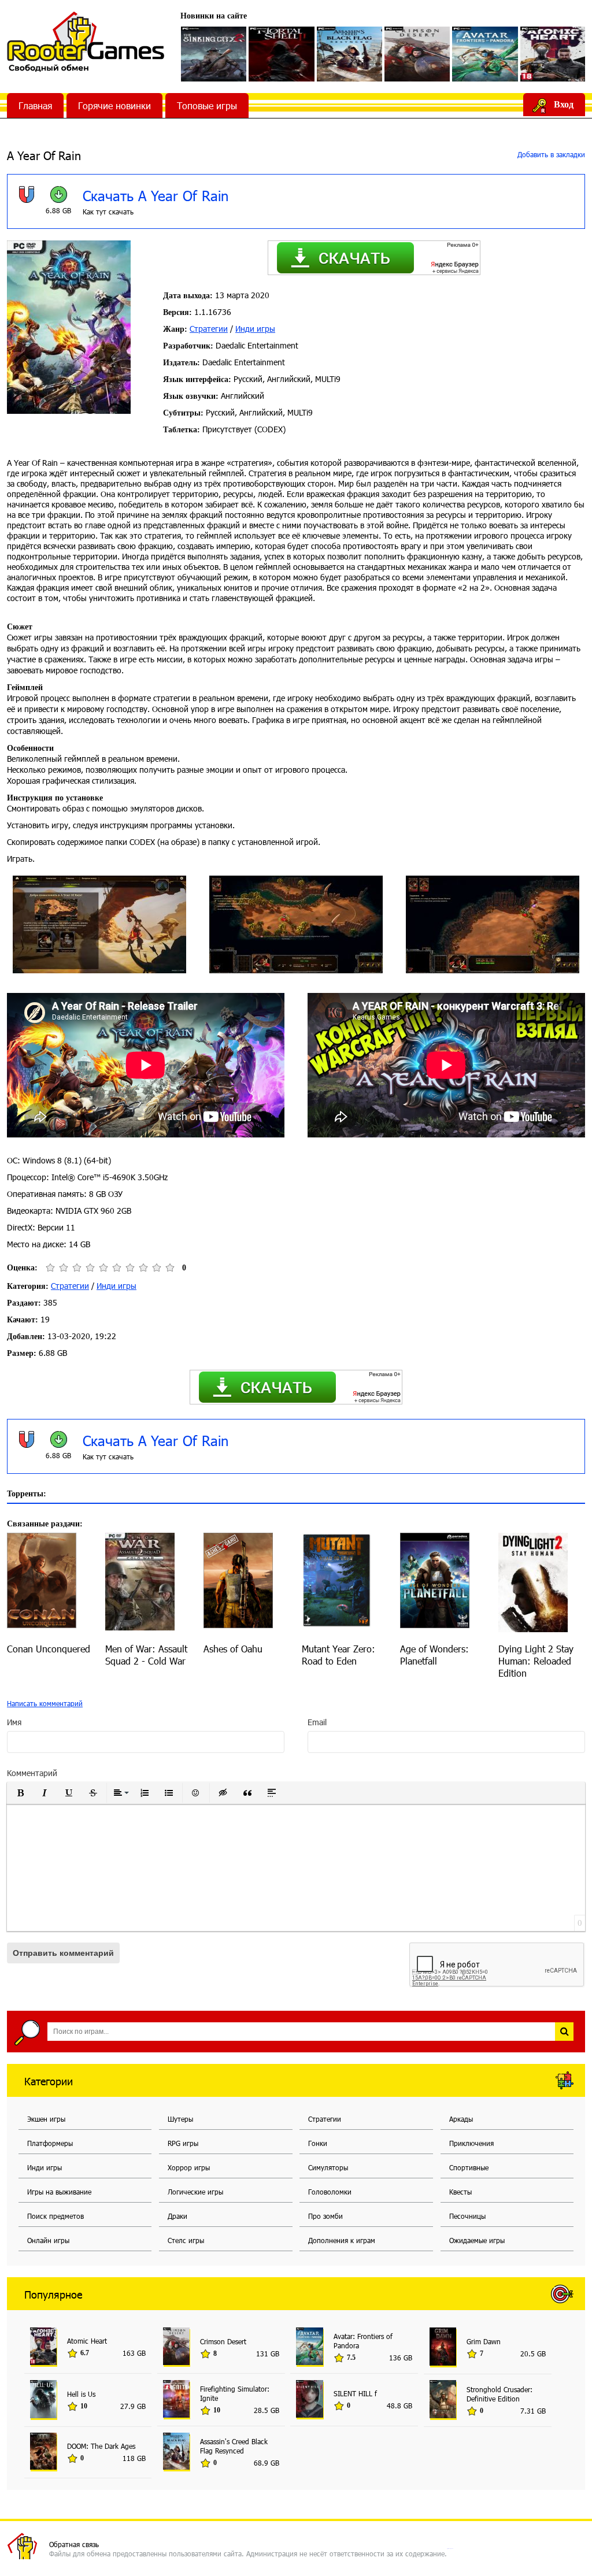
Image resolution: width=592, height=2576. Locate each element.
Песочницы (467, 2216)
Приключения (471, 2143)
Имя (14, 1722)
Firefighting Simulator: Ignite (235, 2393)
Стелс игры (186, 2240)
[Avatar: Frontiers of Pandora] (485, 54)
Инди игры (255, 329)
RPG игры (183, 2143)
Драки (177, 2216)
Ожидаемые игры (477, 2240)
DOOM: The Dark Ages (101, 2446)
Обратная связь (74, 2544)
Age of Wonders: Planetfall (434, 1655)
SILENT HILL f (355, 2393)
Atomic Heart (87, 2341)
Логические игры (195, 2192)
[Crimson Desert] (417, 54)
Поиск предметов (55, 2216)
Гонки (318, 2143)
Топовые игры (207, 105)
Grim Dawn (484, 2341)
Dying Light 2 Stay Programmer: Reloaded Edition (536, 1661)
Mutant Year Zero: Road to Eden (338, 1655)
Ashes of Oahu (233, 1649)
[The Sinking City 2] (214, 54)
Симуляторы (328, 2167)
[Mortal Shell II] (281, 54)
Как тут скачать (108, 212)
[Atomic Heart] (553, 54)
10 (170, 1268)
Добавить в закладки (550, 154)
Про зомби (325, 2216)
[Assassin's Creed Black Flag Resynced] (349, 54)
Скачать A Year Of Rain (156, 195)
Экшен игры (46, 2119)
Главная (35, 105)
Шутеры (180, 2119)
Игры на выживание (59, 2192)
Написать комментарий (45, 1703)
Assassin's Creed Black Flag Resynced (234, 2446)
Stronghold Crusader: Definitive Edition (499, 2394)
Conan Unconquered (49, 1649)
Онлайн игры (48, 2240)
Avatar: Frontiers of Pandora (363, 2341)
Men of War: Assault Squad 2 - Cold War (146, 1655)
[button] (20, 1793)
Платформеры (50, 2143)
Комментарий (32, 1773)
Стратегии (209, 329)
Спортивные (469, 2167)
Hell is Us (81, 2394)
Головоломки (330, 2192)
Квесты (460, 2192)
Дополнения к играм (342, 2240)
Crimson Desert (223, 2341)
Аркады (461, 2119)
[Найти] (564, 2032)
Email (317, 1722)
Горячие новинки (114, 105)
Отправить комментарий (63, 1953)
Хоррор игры (189, 2167)
